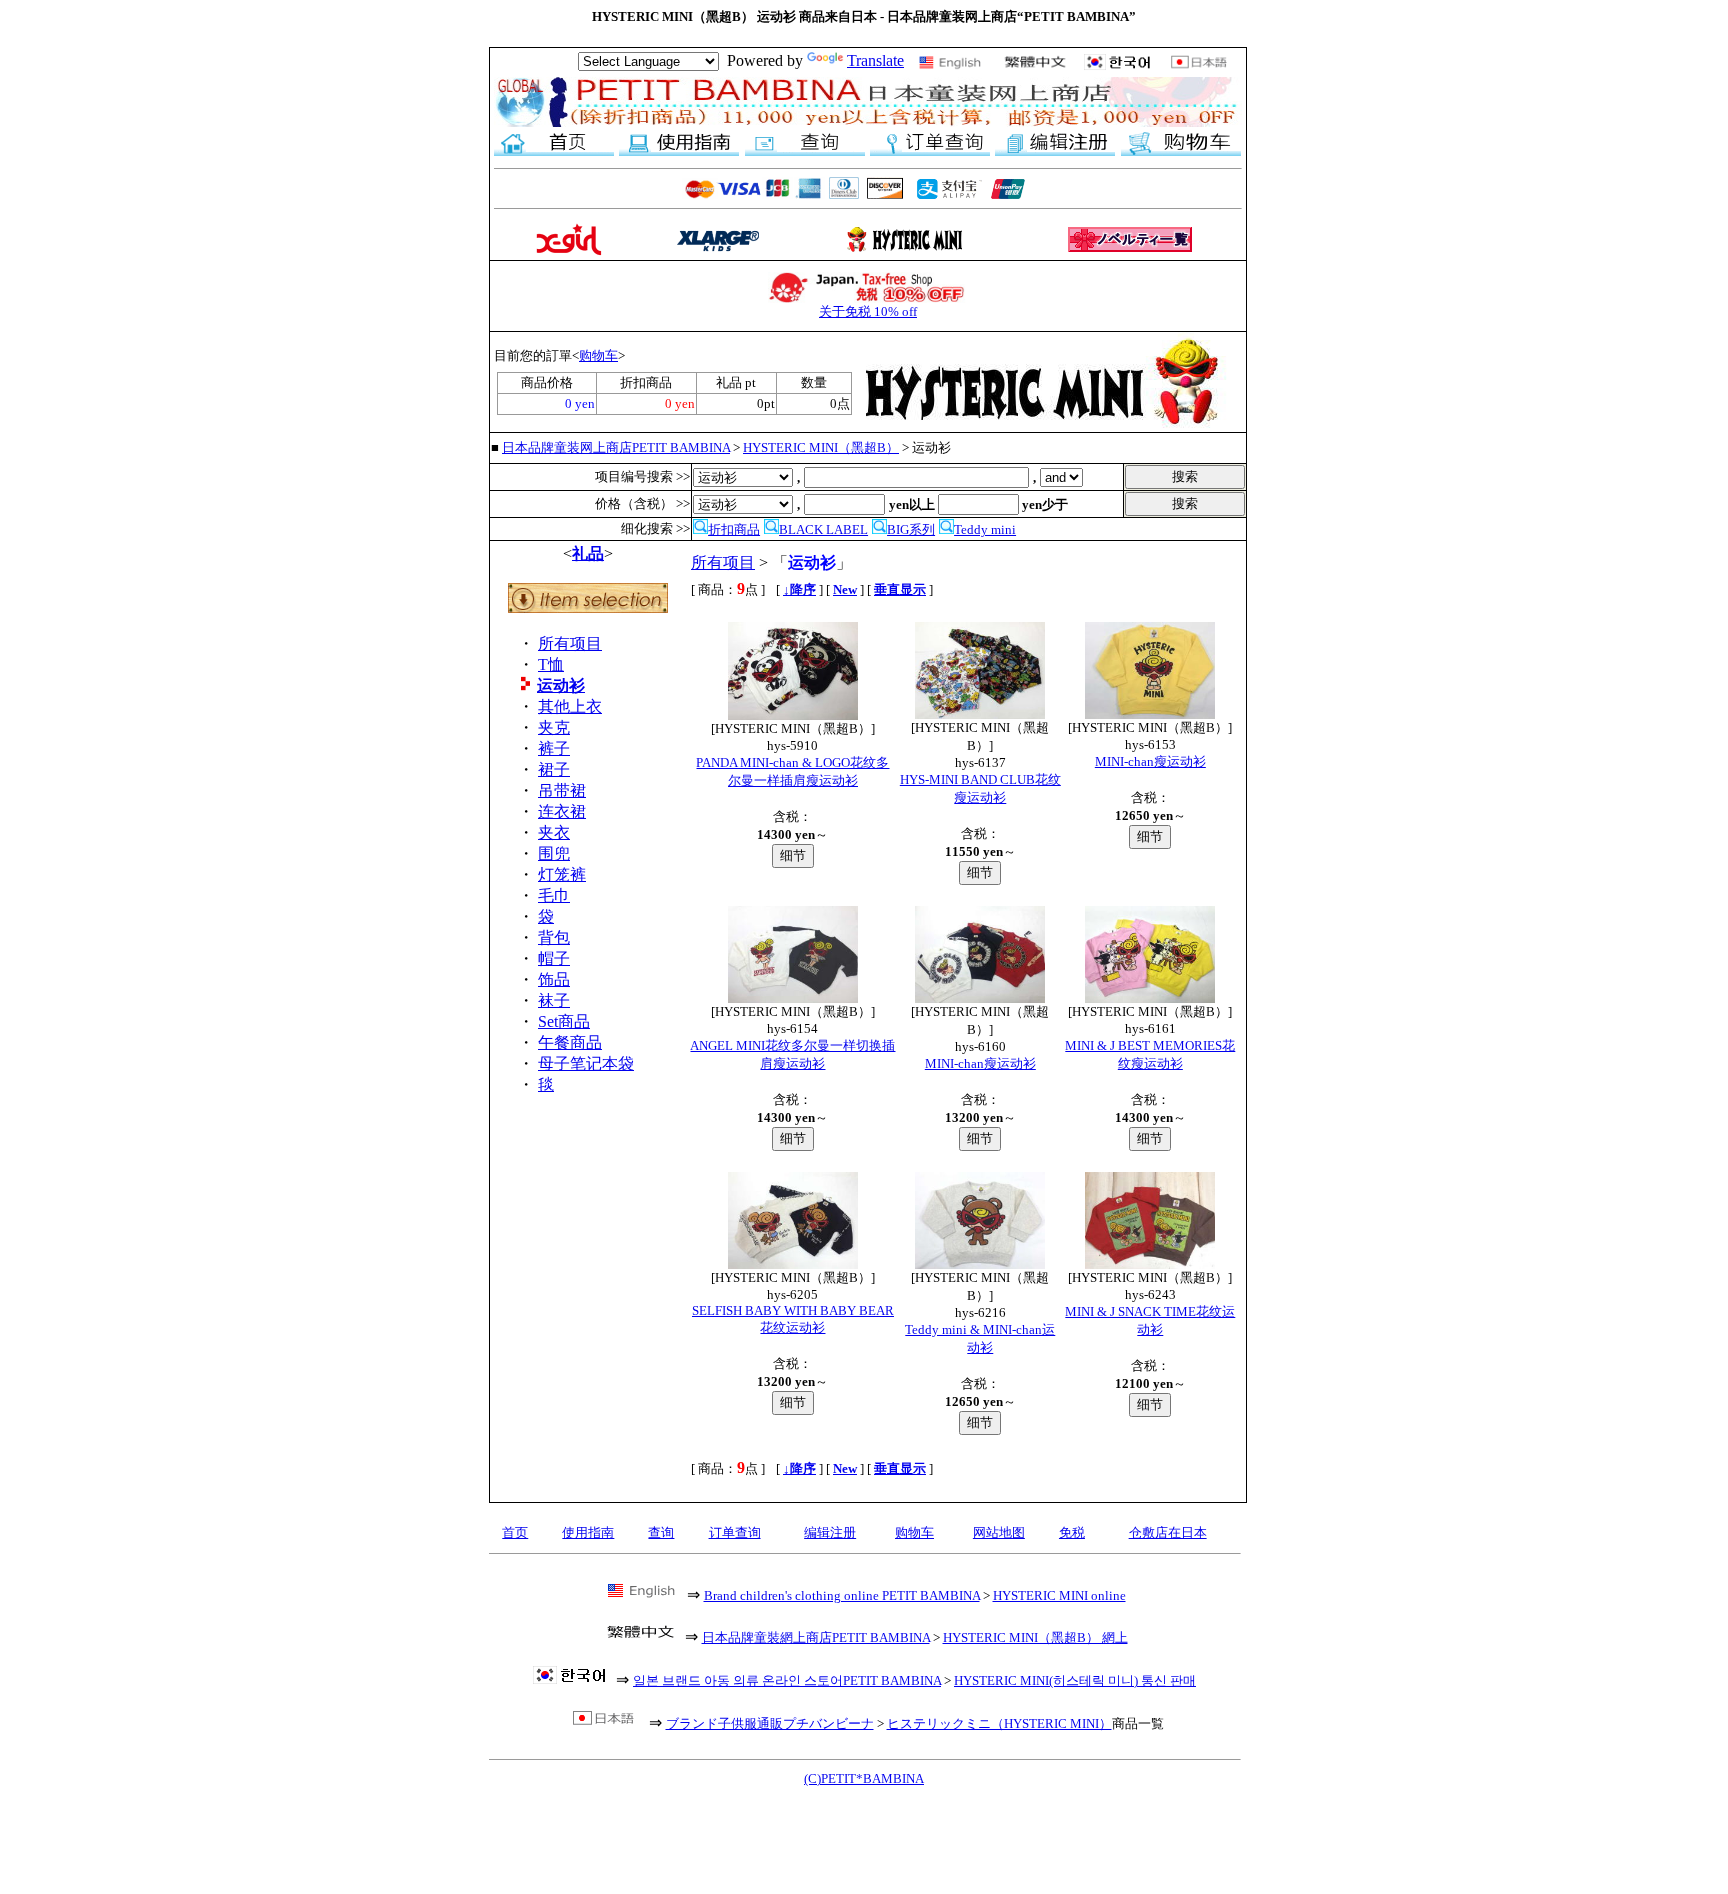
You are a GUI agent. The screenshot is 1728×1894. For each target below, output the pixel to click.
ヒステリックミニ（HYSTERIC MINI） (999, 1723)
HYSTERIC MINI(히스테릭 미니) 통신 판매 (1075, 1680)
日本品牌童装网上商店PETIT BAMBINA (616, 447)
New (845, 589)
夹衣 (554, 832)
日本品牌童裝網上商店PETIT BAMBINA (816, 1637)
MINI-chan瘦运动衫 (1150, 761)
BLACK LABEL (823, 529)
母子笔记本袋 (586, 1063)
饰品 (554, 979)
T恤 (551, 664)
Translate (875, 60)
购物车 (598, 355)
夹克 (554, 727)
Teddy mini (985, 529)
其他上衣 (570, 706)
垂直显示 (900, 589)
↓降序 (799, 589)
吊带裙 (562, 790)
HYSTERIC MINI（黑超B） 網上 (1035, 1637)
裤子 (554, 748)
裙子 (554, 769)
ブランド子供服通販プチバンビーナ (770, 1723)
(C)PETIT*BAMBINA (864, 1778)
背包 (554, 937)
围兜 (554, 853)
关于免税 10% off (868, 311)
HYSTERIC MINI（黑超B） (821, 447)
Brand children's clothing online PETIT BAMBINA (842, 1595)
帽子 (554, 958)
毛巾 (554, 895)
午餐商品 (570, 1042)
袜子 (554, 1000)
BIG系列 (911, 529)
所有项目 (570, 643)
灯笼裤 (562, 874)
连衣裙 (562, 811)
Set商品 (564, 1021)
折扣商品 (734, 529)
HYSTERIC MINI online (1059, 1595)
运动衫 (561, 685)
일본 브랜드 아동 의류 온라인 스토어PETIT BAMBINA (787, 1680)
